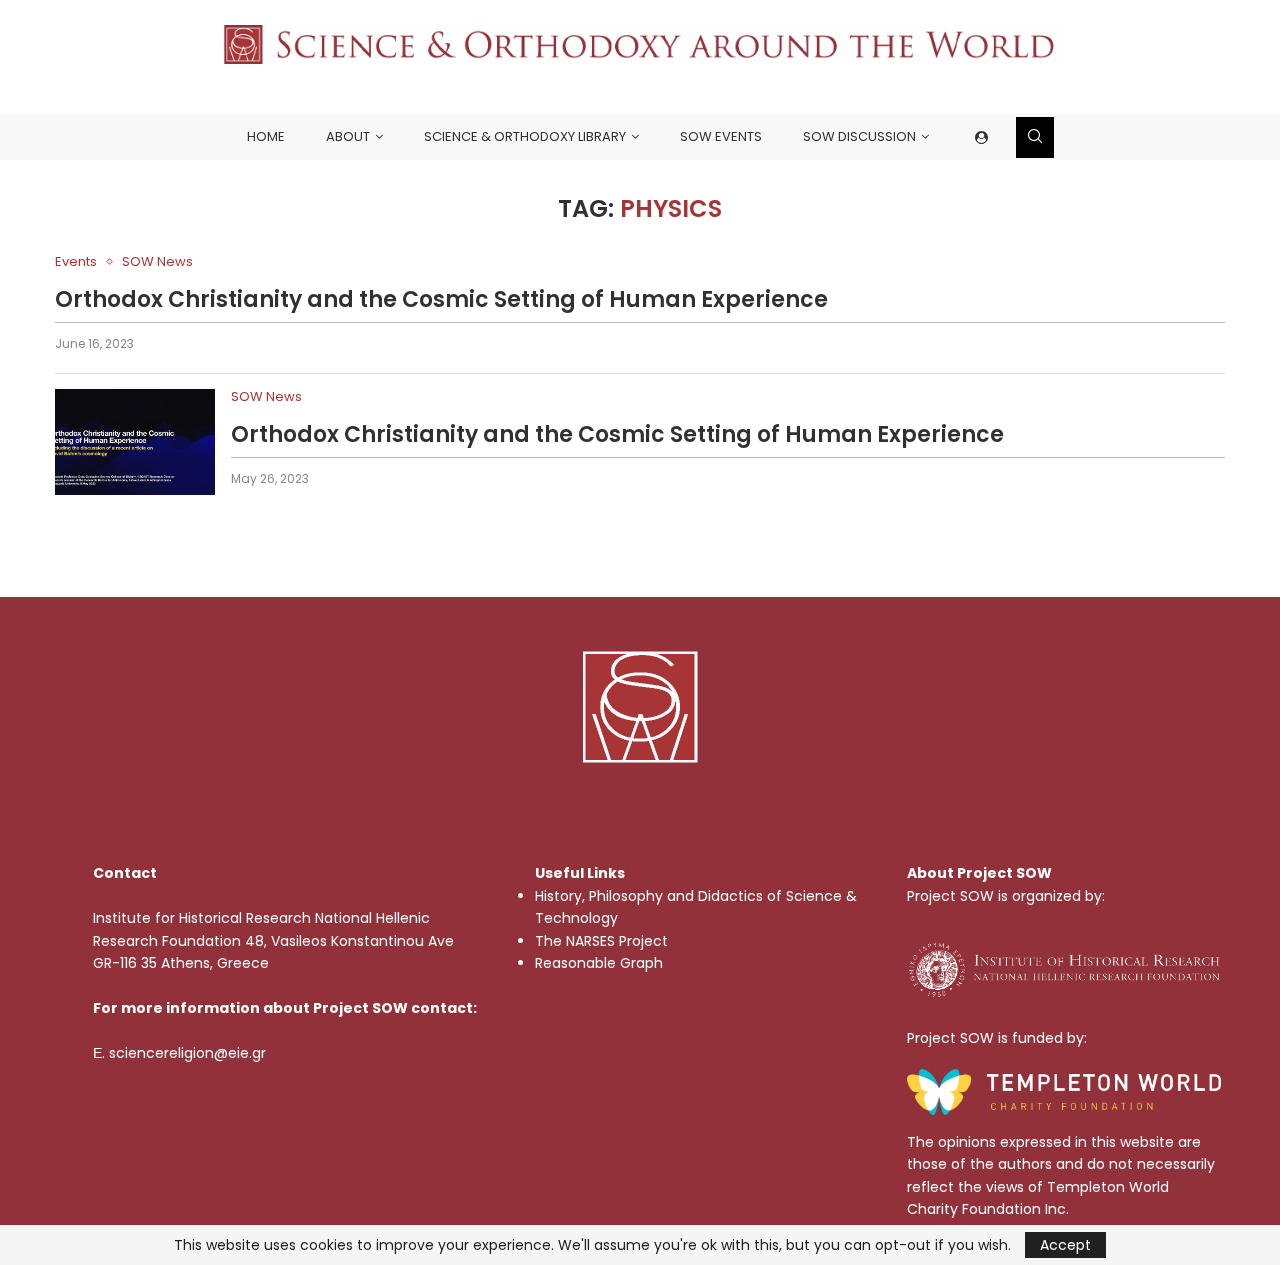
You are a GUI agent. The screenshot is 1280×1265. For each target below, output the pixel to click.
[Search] (1035, 137)
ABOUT (348, 136)
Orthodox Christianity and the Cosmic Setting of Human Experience (441, 299)
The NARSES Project (601, 941)
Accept (1065, 1245)
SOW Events (721, 136)
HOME (266, 136)
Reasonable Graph (599, 963)
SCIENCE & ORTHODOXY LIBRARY (525, 136)
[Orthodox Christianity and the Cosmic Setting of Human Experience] (135, 442)
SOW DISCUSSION (859, 136)
